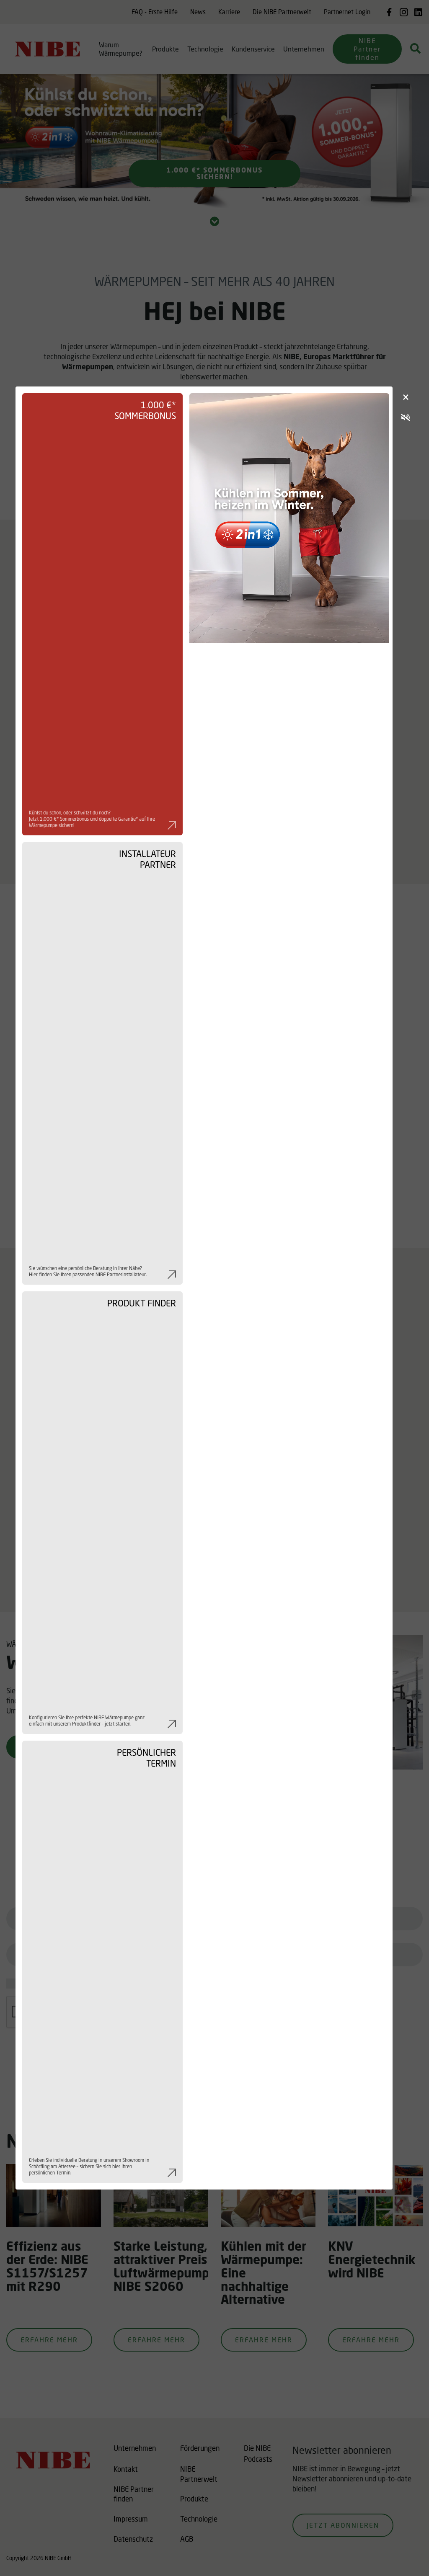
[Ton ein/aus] (406, 418)
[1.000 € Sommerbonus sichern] (289, 1288)
